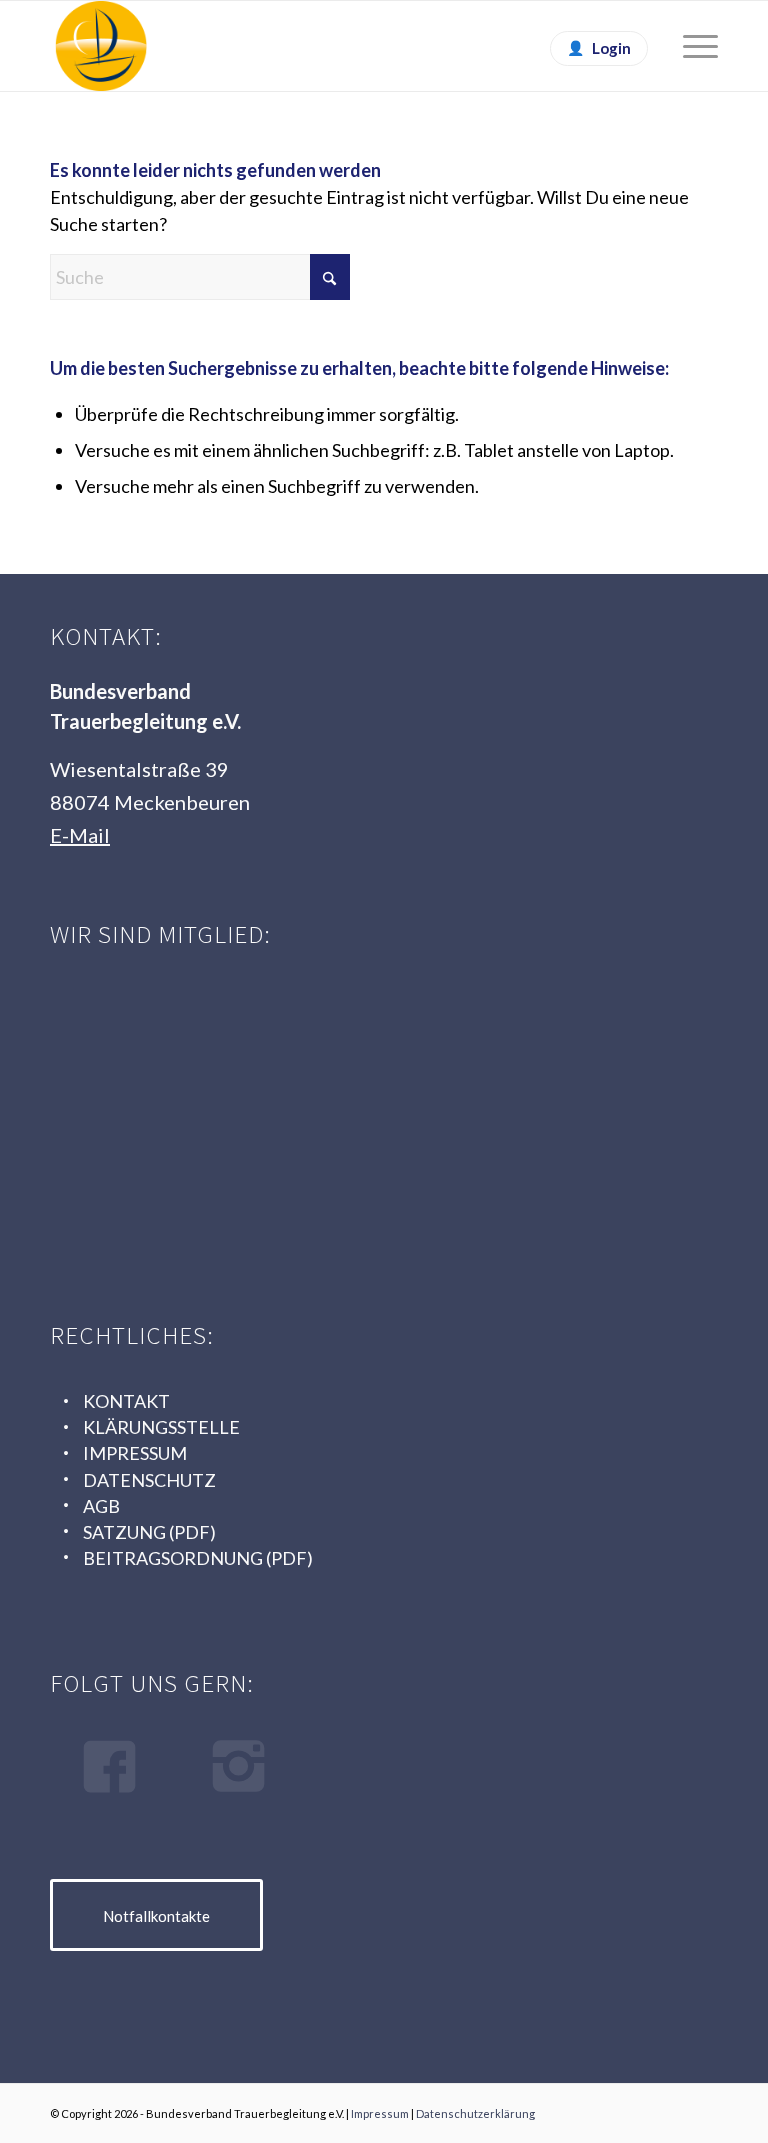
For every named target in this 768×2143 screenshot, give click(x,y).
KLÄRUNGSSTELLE (161, 1427)
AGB (101, 1506)
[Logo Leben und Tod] (200, 1033)
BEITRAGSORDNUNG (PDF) (198, 1558)
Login (611, 48)
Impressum (380, 2113)
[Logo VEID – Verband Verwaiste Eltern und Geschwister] (200, 1181)
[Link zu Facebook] (673, 2109)
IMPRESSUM (135, 1453)
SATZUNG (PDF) (149, 1532)
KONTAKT (126, 1401)
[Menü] (690, 46)
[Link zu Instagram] (703, 2109)
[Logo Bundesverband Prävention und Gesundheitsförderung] (515, 1033)
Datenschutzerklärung (475, 2113)
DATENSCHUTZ (149, 1480)
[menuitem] (690, 46)
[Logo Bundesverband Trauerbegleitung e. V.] (101, 46)
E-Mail (80, 835)
